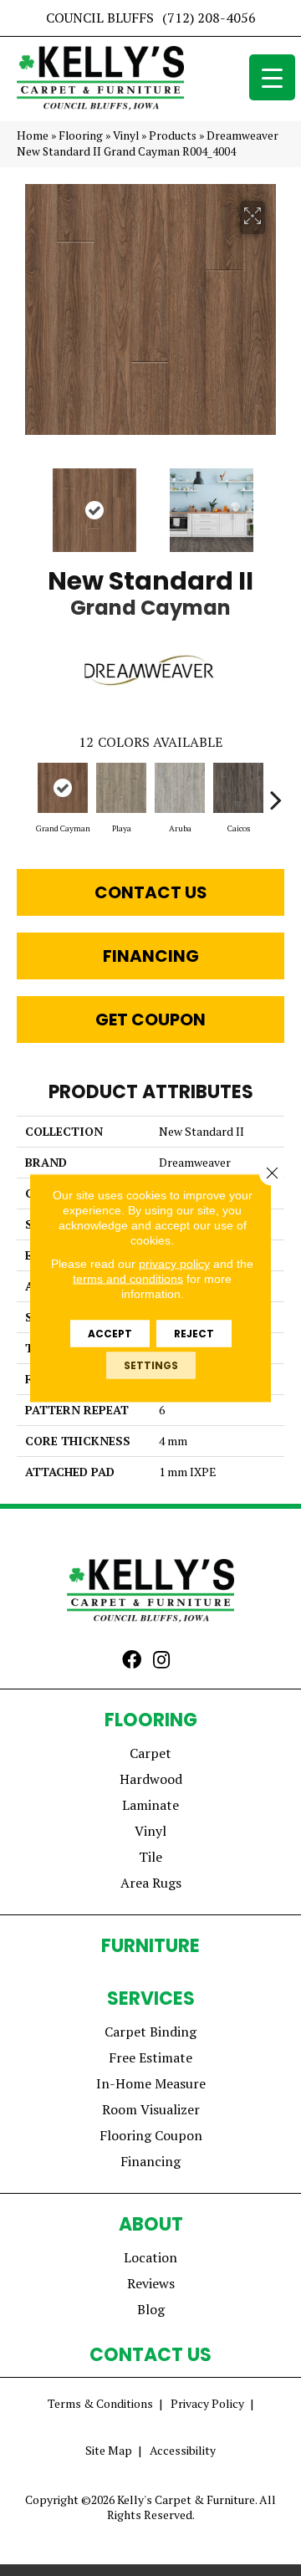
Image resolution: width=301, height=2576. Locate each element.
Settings (151, 1365)
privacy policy (174, 1264)
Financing (151, 956)
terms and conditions (128, 1279)
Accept (110, 1334)
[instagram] (161, 1661)
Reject (194, 1334)
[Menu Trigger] (272, 77)
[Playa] (121, 788)
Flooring (81, 135)
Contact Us (151, 892)
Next (276, 502)
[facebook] (132, 1661)
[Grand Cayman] (63, 788)
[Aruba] (180, 788)
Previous (25, 502)
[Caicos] (238, 788)
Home (33, 135)
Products (173, 135)
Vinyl (126, 135)
